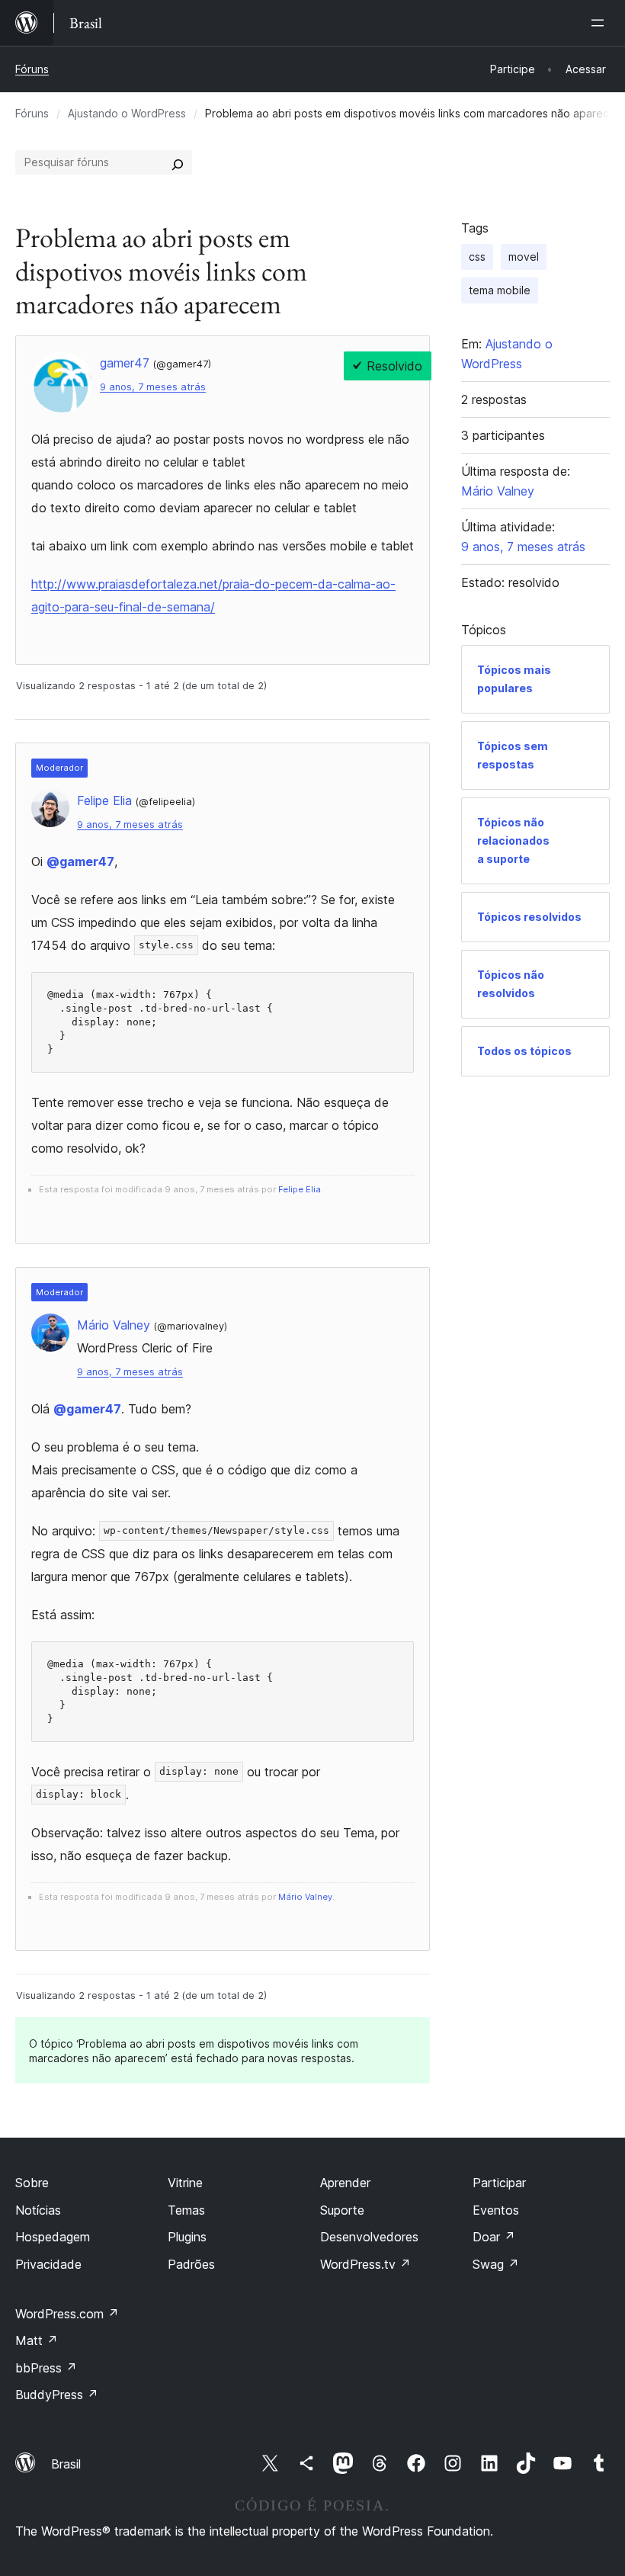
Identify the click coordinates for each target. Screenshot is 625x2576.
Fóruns (32, 69)
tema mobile (500, 290)
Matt (37, 2340)
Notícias (38, 2210)
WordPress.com (67, 2314)
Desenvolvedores (369, 2237)
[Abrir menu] (601, 23)
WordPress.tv (365, 2264)
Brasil (66, 2464)
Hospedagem (53, 2237)
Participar (499, 2183)
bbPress (46, 2368)
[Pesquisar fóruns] (178, 162)
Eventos (496, 2210)
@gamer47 (80, 861)
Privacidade (48, 2264)
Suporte (342, 2210)
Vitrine (185, 2183)
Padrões (191, 2264)
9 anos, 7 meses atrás (153, 387)
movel (524, 257)
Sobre (32, 2183)
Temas (186, 2210)
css (477, 257)
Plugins (187, 2237)
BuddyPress (57, 2395)
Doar (494, 2237)
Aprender (345, 2183)
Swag (496, 2264)
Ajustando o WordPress (127, 113)
